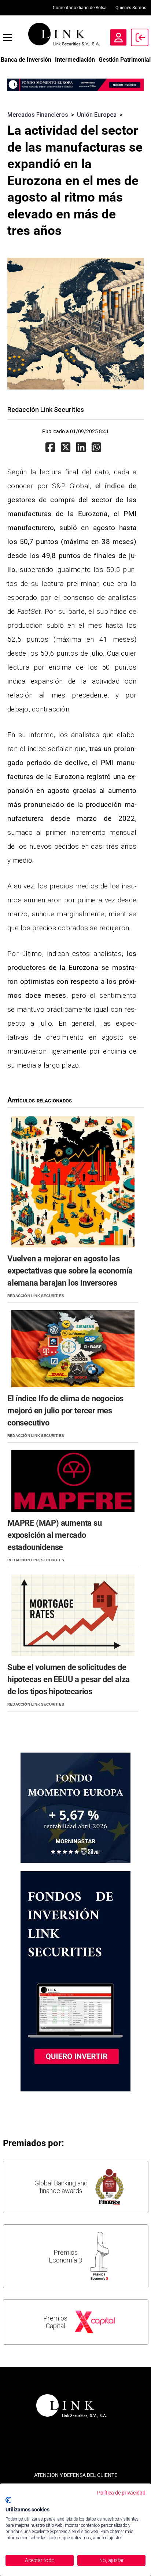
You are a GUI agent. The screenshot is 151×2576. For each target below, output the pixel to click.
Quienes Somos (131, 8)
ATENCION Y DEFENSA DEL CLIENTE (76, 2475)
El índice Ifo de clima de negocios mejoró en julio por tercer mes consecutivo (65, 1411)
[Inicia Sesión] (140, 37)
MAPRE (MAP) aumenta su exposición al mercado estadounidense (55, 1535)
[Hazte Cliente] (118, 37)
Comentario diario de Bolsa (80, 8)
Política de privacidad (121, 2493)
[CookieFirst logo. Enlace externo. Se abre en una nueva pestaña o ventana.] (8, 2500)
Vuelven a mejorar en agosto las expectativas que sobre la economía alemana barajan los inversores (70, 1271)
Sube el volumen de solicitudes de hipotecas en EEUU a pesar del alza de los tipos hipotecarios (69, 1679)
